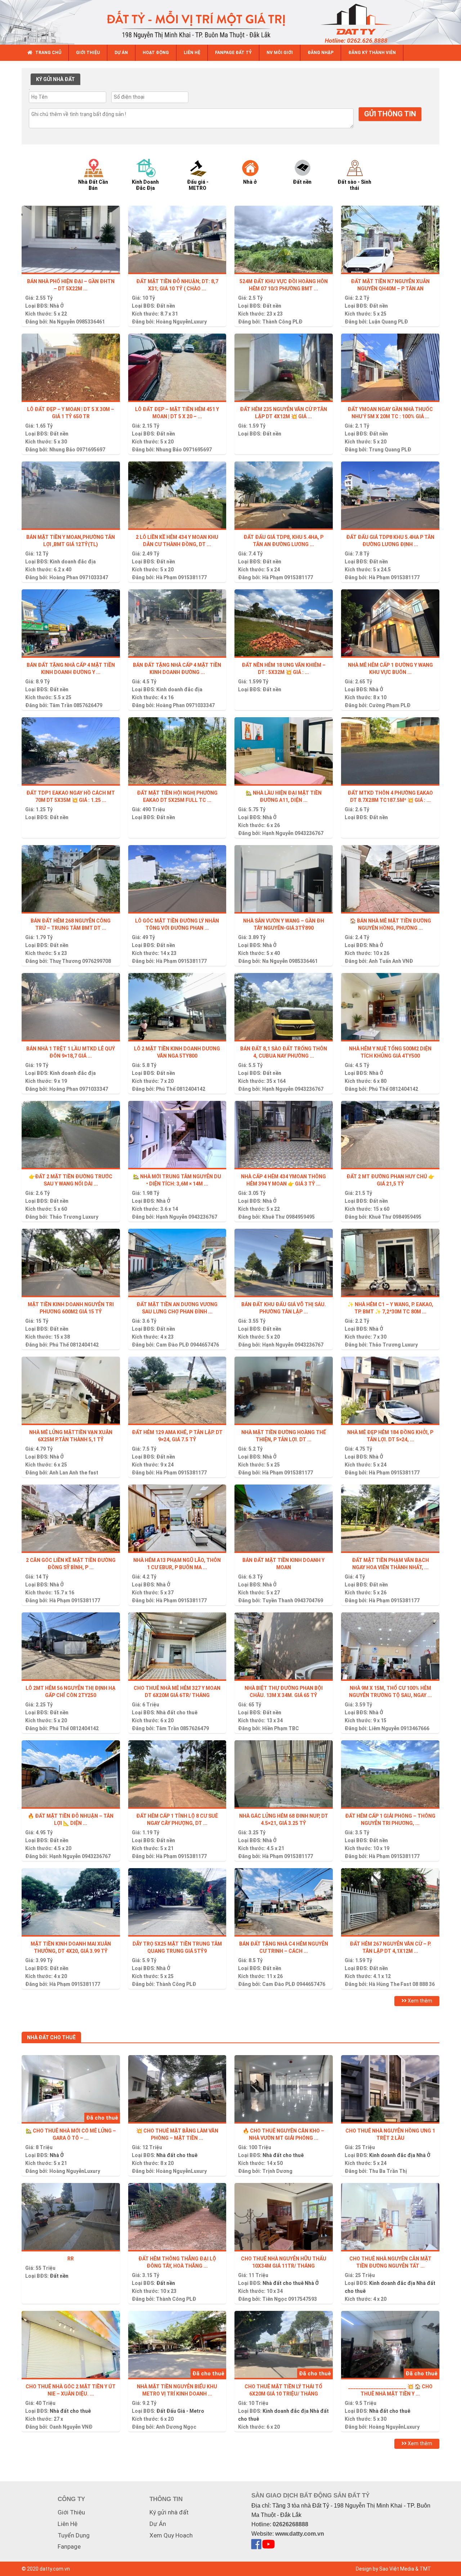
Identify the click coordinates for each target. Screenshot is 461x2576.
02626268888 (290, 2524)
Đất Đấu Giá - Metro (180, 2411)
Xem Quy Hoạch (171, 2535)
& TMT (423, 2569)
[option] (100, 174)
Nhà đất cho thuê (177, 1713)
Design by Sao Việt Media (385, 2569)
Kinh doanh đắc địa (73, 562)
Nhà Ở (57, 306)
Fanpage (69, 2546)
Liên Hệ (68, 2524)
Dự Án (158, 2524)
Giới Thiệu (71, 2512)
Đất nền (166, 306)
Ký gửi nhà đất (169, 2512)
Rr (71, 2259)
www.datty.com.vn (300, 2534)
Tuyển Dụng (74, 2535)
